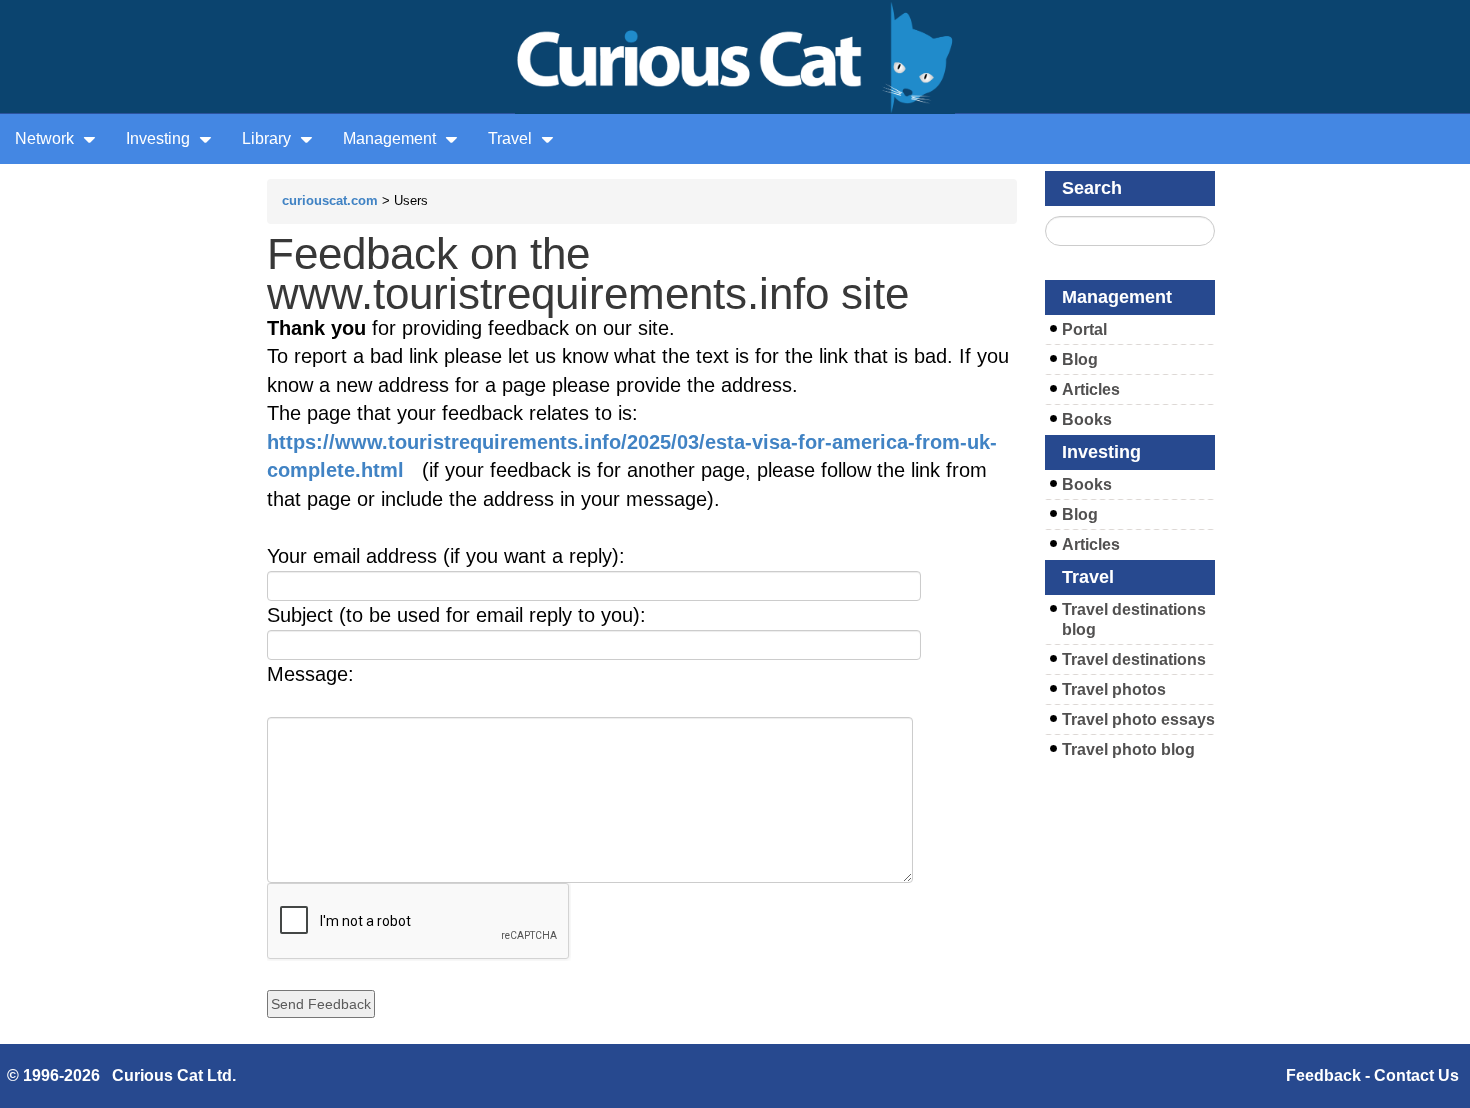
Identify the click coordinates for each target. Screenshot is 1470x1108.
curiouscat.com (330, 200)
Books (1087, 419)
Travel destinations (1134, 659)
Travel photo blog (1128, 749)
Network (46, 138)
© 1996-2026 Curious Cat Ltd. (121, 1075)
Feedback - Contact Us (1372, 1075)
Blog (1080, 359)
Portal (1084, 329)
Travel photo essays (1138, 719)
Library (268, 138)
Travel (512, 138)
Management (391, 138)
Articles (1091, 389)
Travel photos (1114, 689)
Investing (160, 138)
